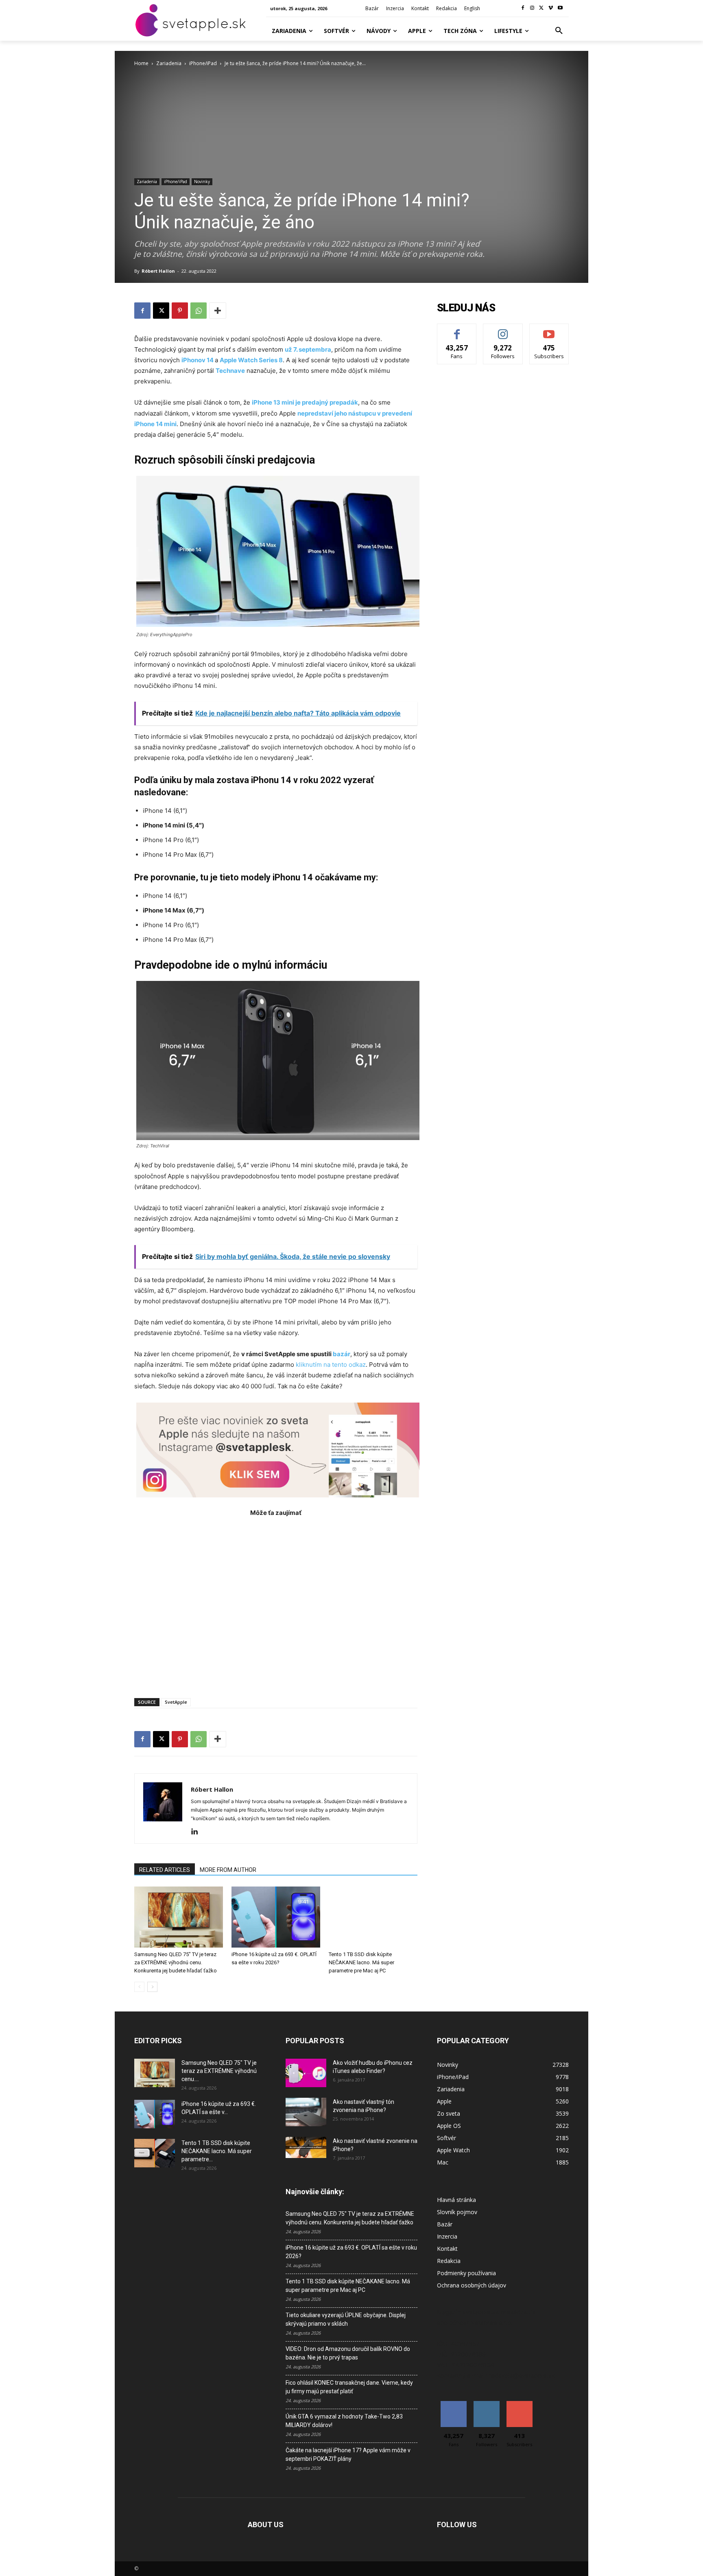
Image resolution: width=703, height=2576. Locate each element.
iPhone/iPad (203, 63)
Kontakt (447, 2249)
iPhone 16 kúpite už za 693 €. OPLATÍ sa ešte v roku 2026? (351, 2252)
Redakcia (449, 2261)
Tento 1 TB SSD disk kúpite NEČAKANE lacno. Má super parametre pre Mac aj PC (361, 1962)
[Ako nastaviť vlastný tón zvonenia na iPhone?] (306, 2112)
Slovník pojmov (457, 2212)
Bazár (445, 2224)
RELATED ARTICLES (165, 1870)
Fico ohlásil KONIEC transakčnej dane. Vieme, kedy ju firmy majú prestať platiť (349, 2387)
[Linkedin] (198, 1832)
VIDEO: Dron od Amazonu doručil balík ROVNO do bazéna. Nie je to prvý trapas (348, 2353)
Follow (503, 330)
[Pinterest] (180, 311)
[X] (542, 8)
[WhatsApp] (199, 311)
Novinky (202, 182)
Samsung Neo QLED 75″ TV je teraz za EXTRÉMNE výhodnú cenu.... (219, 2071)
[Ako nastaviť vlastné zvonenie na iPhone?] (306, 2147)
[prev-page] (139, 1987)
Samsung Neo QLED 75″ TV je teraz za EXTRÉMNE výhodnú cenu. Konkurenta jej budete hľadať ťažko (176, 1962)
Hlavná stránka (456, 2200)
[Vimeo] (551, 8)
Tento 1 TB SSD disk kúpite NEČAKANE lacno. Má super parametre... (217, 2151)
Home (141, 63)
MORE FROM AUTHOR (228, 1870)
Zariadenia (169, 63)
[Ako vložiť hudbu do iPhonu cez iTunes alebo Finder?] (306, 2073)
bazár (342, 1354)
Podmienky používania (466, 2273)
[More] (218, 311)
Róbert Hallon (158, 271)
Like (457, 330)
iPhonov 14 (198, 360)
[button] (559, 31)
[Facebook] (523, 8)
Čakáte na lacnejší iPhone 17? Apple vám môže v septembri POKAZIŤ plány (348, 2455)
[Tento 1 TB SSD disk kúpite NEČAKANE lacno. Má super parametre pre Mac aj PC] (373, 1917)
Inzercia (447, 2236)
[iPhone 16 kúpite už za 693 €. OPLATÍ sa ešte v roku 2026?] (276, 1917)
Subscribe (549, 330)
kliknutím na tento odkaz (331, 1365)
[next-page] (152, 1987)
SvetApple (176, 1702)
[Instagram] (532, 8)
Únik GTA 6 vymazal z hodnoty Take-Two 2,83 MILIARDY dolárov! (344, 2421)
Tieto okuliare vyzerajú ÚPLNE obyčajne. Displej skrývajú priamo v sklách (346, 2319)
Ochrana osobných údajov (472, 2285)
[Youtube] (560, 8)
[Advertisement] (276, 1603)
